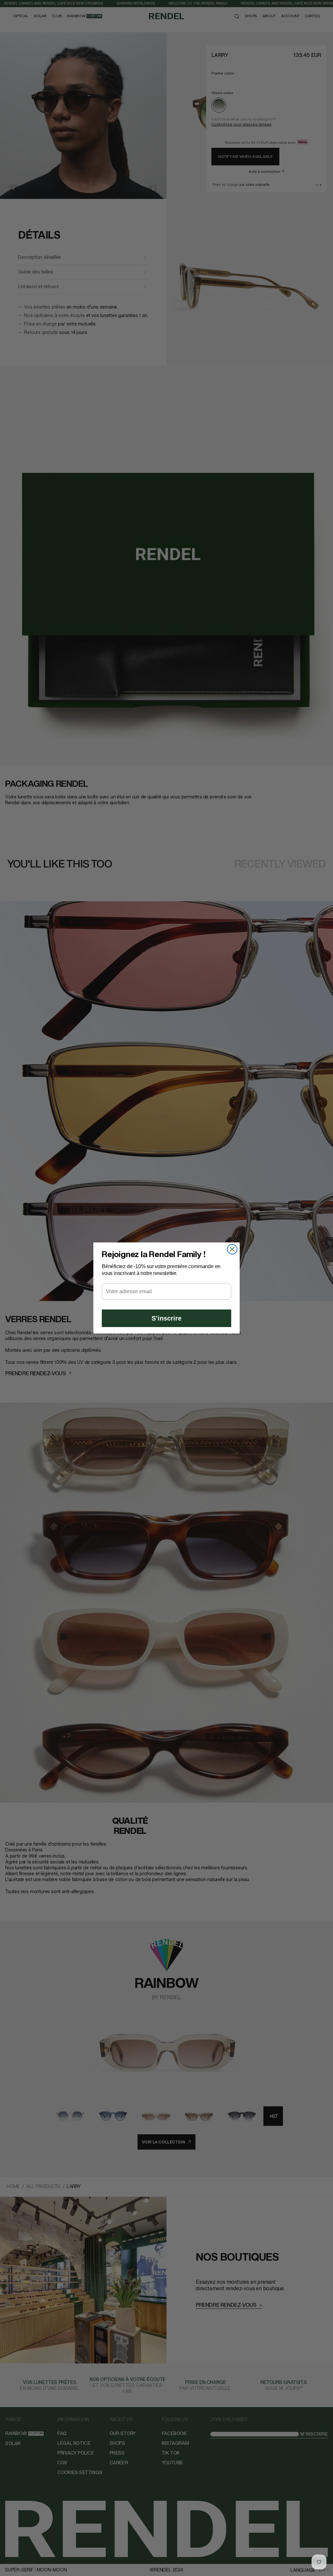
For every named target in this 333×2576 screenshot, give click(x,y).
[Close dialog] (232, 1249)
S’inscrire (166, 1318)
